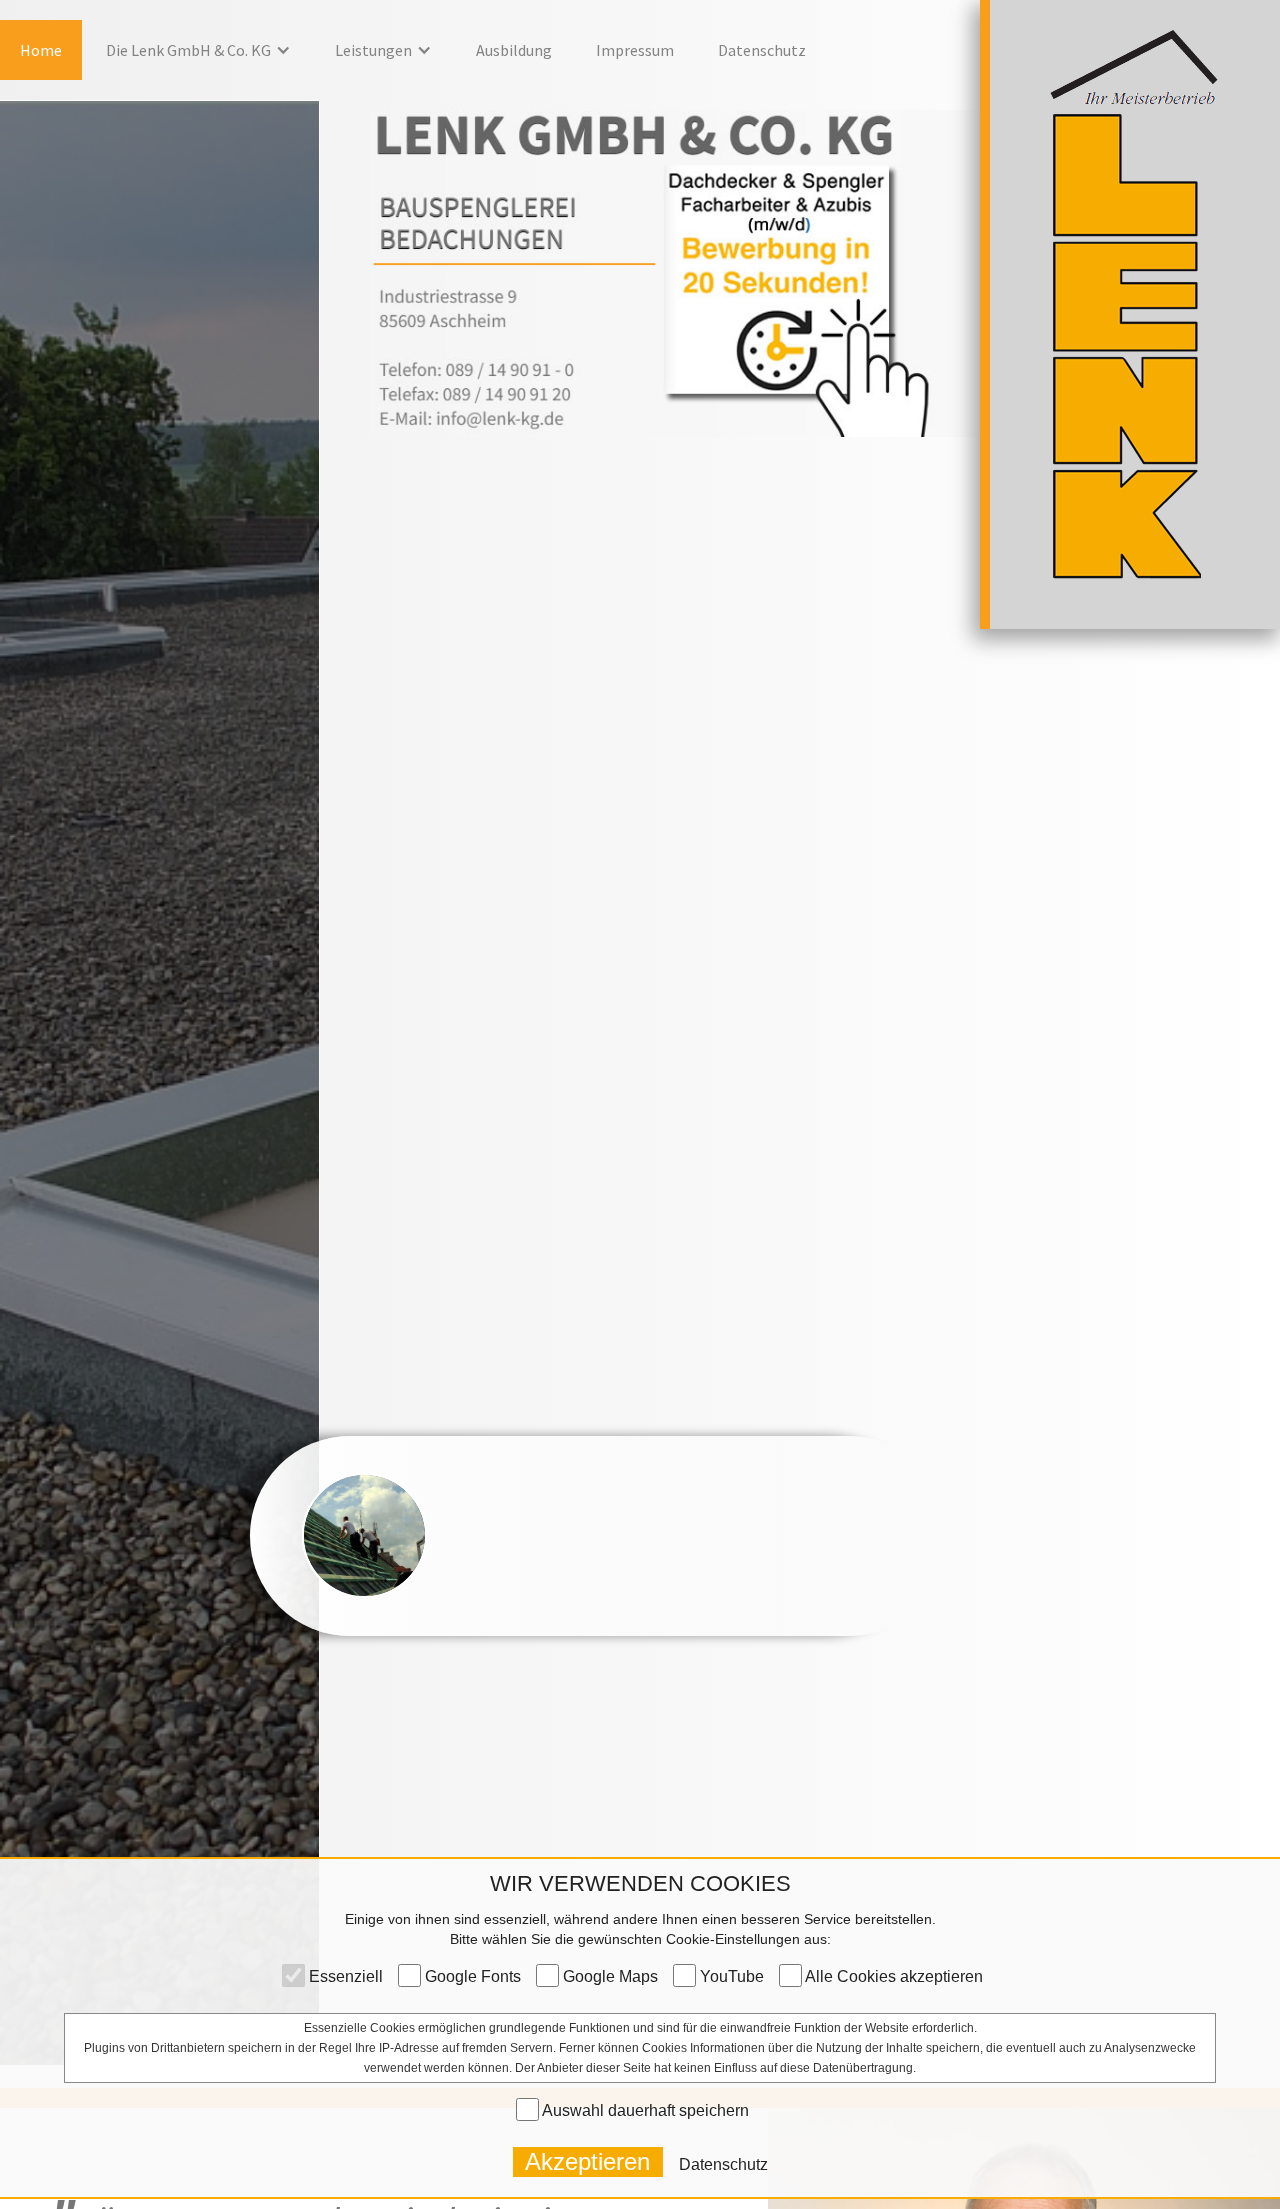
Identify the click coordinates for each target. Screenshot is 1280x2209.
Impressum (635, 50)
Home (41, 50)
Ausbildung (514, 50)
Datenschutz (762, 50)
